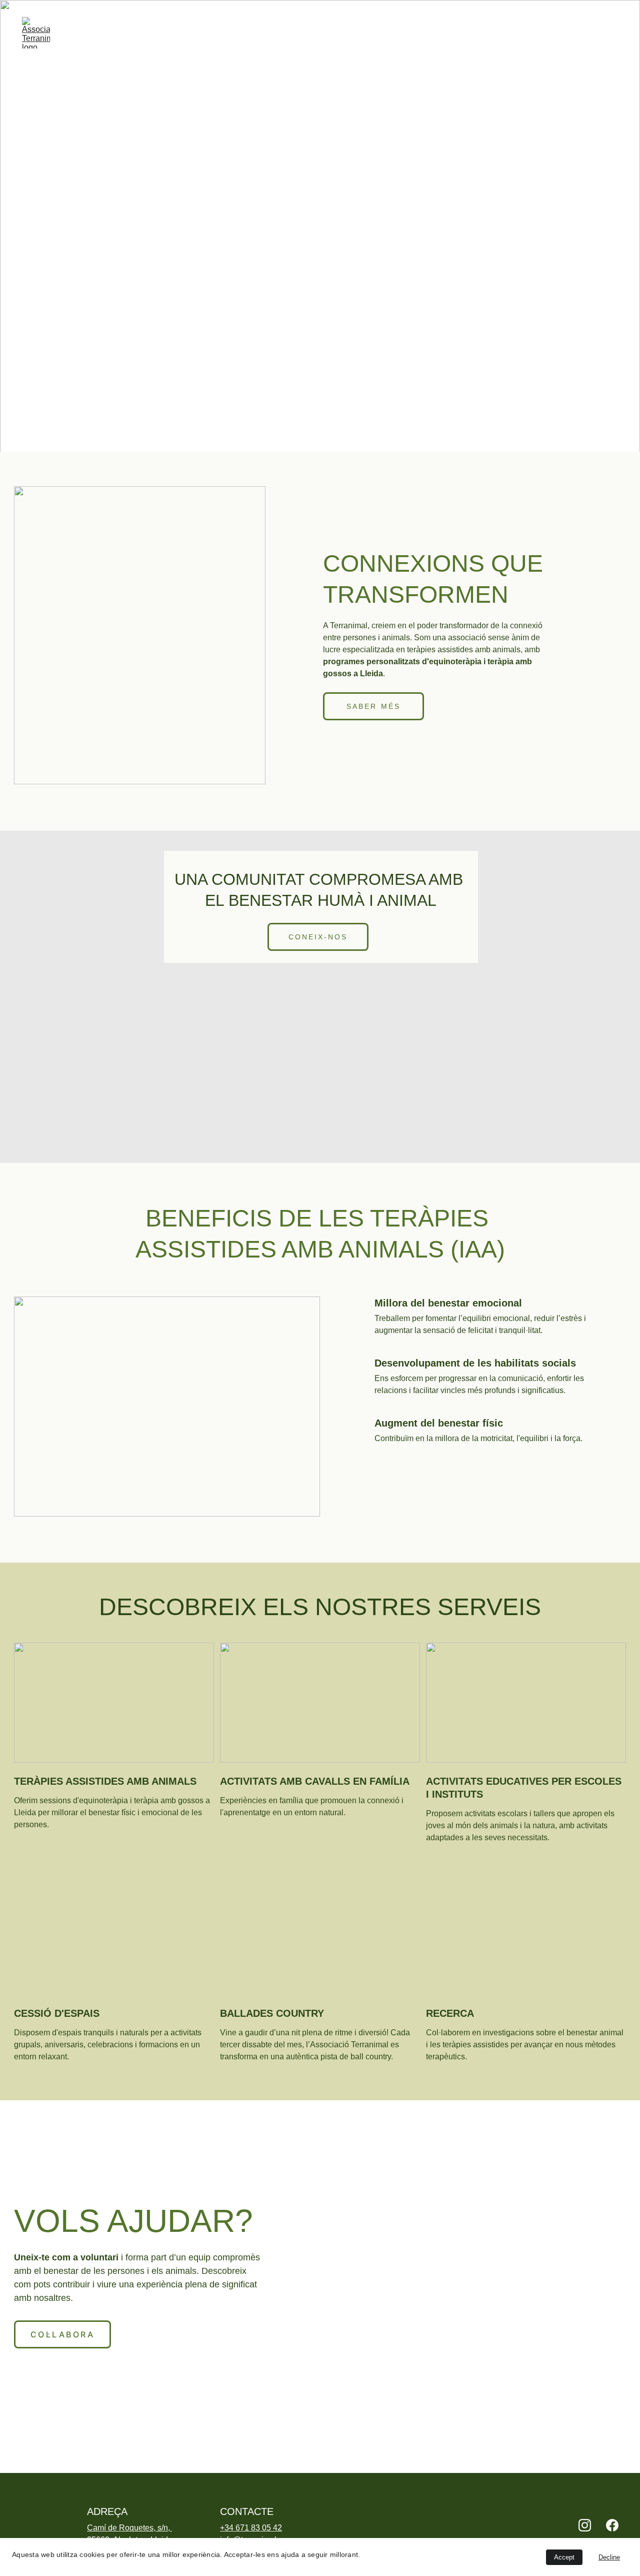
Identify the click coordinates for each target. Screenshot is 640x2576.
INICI (208, 33)
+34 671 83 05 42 (251, 2528)
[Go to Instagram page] (585, 2525)
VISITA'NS (63, 311)
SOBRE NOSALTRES (276, 33)
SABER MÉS (373, 706)
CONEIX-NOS (318, 937)
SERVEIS (394, 33)
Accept (564, 2557)
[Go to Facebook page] (612, 2525)
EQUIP (345, 33)
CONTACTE (596, 33)
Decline (609, 2557)
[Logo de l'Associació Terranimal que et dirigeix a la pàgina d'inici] (27, 2519)
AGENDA (537, 33)
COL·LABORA (473, 33)
